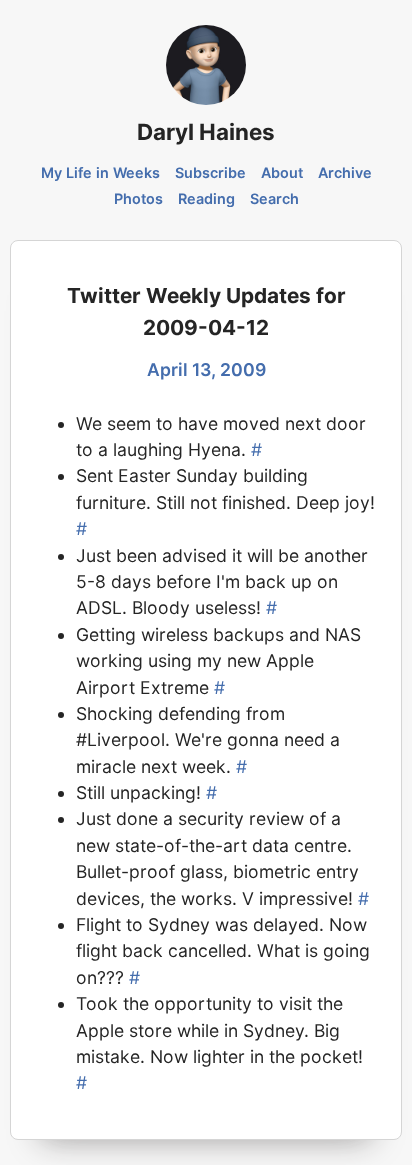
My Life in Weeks (100, 172)
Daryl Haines (206, 131)
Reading (206, 198)
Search (274, 198)
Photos (138, 198)
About (282, 172)
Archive (345, 172)
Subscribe (210, 172)
